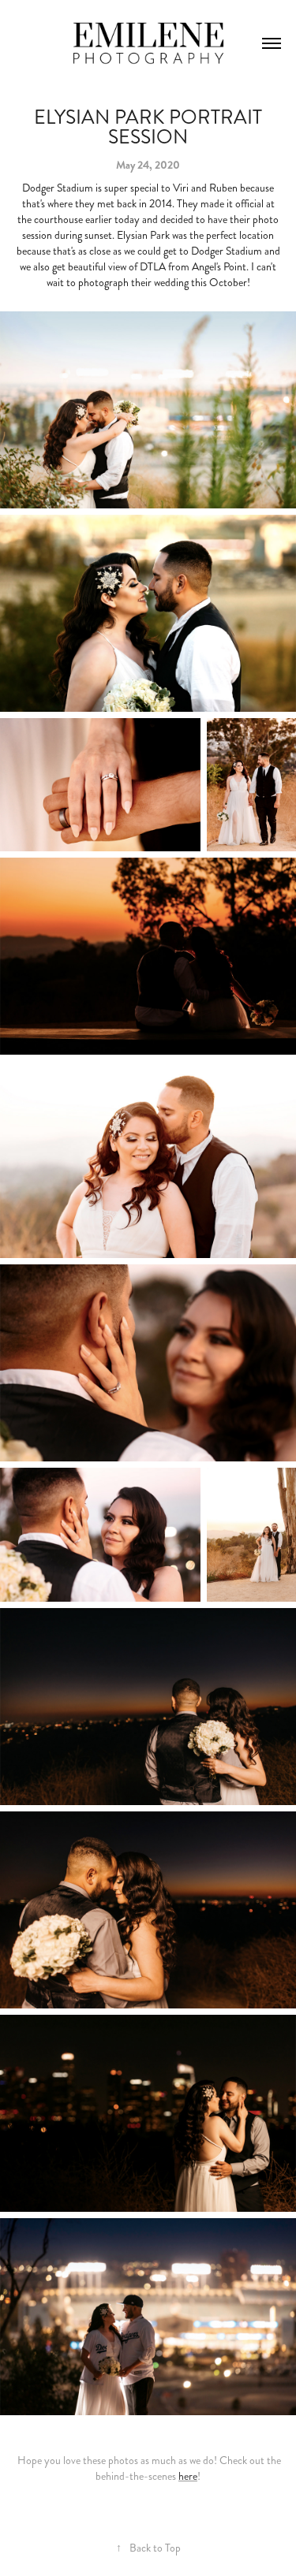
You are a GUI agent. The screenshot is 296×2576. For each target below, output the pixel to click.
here (188, 2476)
